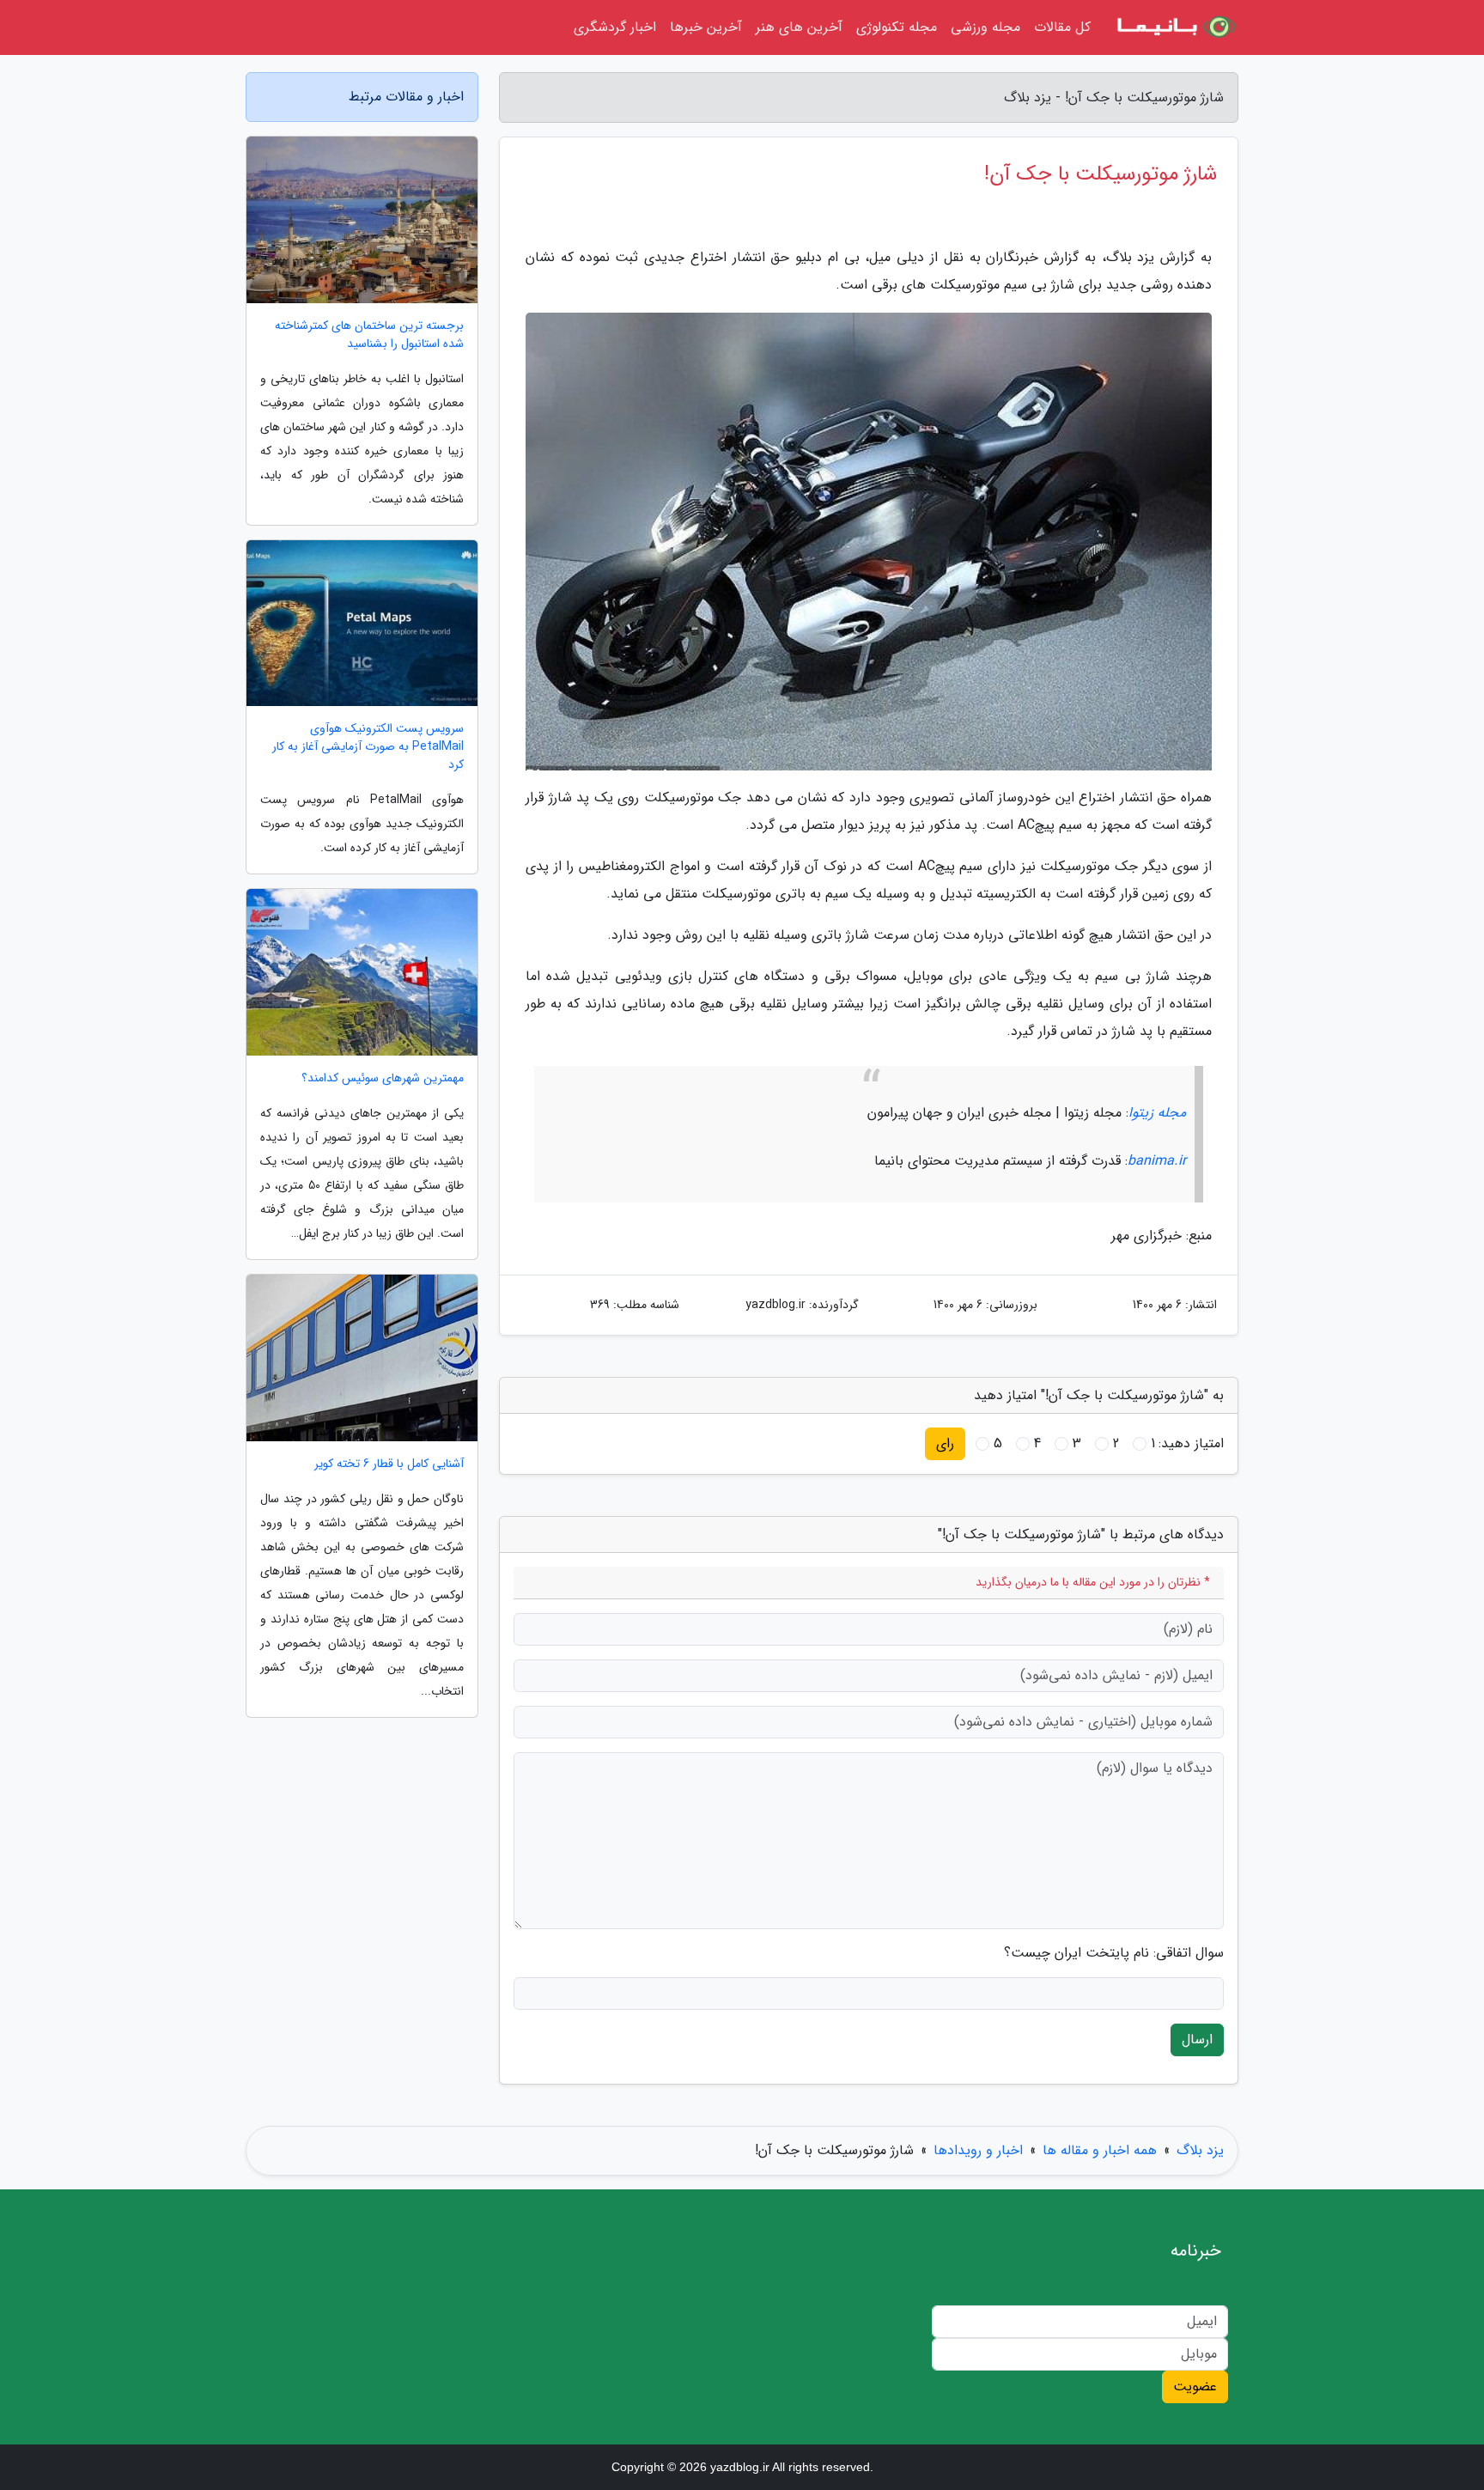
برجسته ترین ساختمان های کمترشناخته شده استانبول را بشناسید (369, 335)
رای (945, 1443)
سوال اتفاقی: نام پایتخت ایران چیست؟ (1114, 1953)
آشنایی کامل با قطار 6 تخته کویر (389, 1464)
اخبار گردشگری (615, 27)
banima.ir (1157, 1161)
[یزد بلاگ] (1175, 27)
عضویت (1195, 2387)
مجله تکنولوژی (897, 27)
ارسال (1197, 2039)
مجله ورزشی (985, 27)
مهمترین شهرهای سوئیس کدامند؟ (383, 1078)
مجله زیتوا (1157, 1113)
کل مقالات (1062, 27)
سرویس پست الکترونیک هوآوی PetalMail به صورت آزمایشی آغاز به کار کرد (368, 747)
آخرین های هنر (799, 27)
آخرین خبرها (706, 27)
